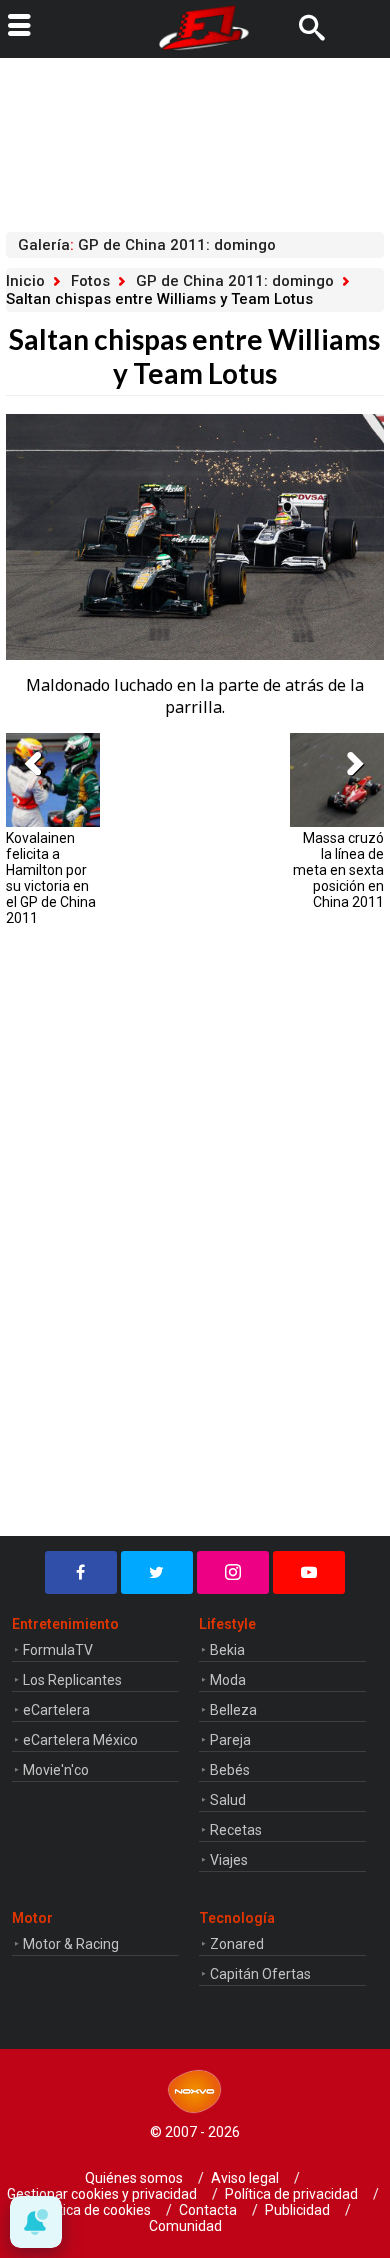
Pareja (230, 1740)
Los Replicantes (72, 1680)
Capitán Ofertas (260, 1974)
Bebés (230, 1770)
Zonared (237, 1944)
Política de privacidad (291, 2194)
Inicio (25, 281)
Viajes (229, 1860)
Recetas (236, 1830)
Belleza (233, 1710)
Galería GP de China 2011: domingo (147, 245)
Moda (228, 1680)
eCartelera (56, 1710)
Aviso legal (245, 2178)
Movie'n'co (56, 1770)
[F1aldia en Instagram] (233, 1572)
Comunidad (185, 2226)
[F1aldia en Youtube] (309, 1572)
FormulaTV (58, 1650)
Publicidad (297, 2210)
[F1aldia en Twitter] (157, 1572)
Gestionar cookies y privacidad (102, 2194)
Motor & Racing (71, 1944)
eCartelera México (80, 1740)
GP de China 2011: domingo (235, 281)
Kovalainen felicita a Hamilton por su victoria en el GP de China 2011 (51, 878)
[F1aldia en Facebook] (81, 1572)
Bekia (227, 1650)
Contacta (208, 2210)
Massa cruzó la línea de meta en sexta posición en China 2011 (338, 870)
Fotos (90, 281)
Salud (228, 1800)
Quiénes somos (134, 2178)
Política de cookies (93, 2210)
